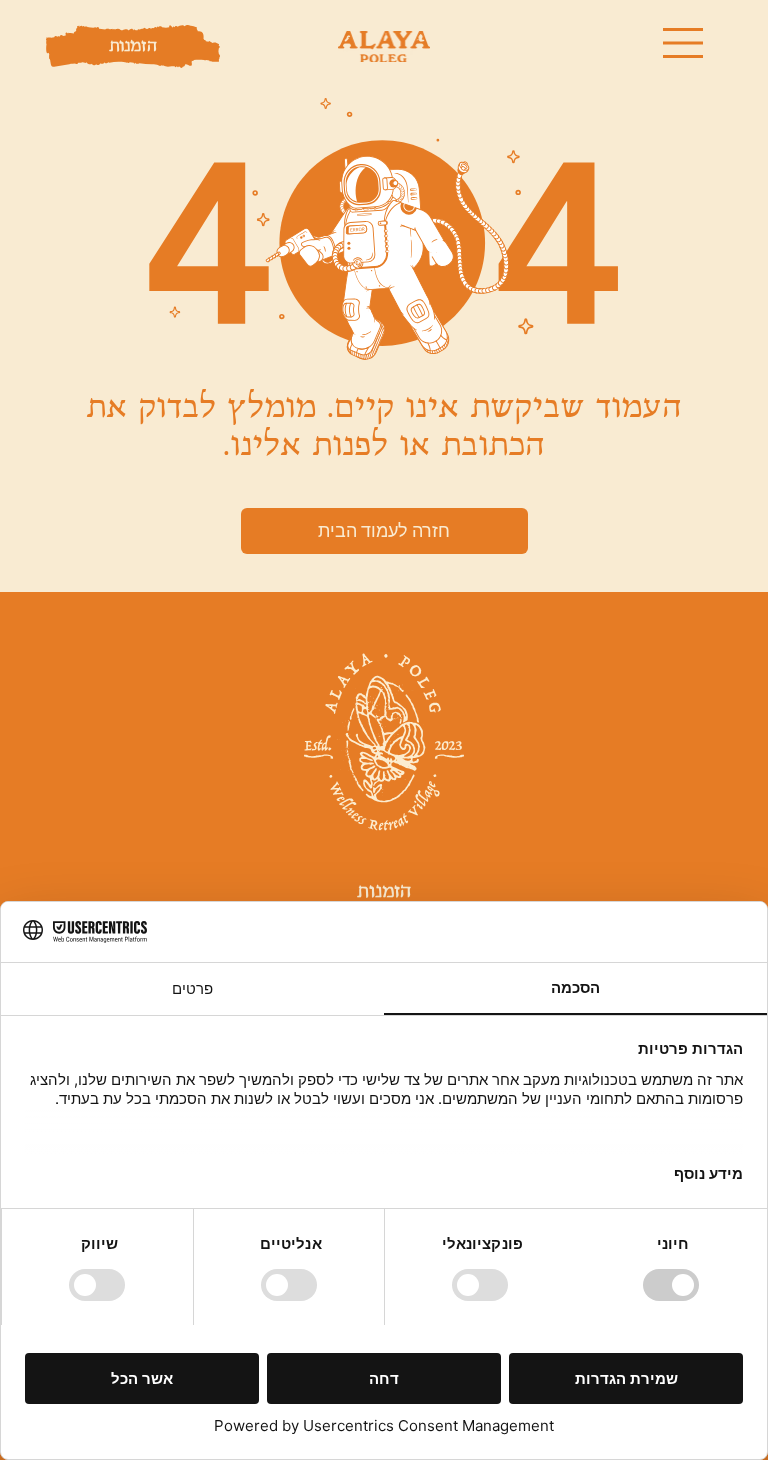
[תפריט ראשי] (684, 42)
